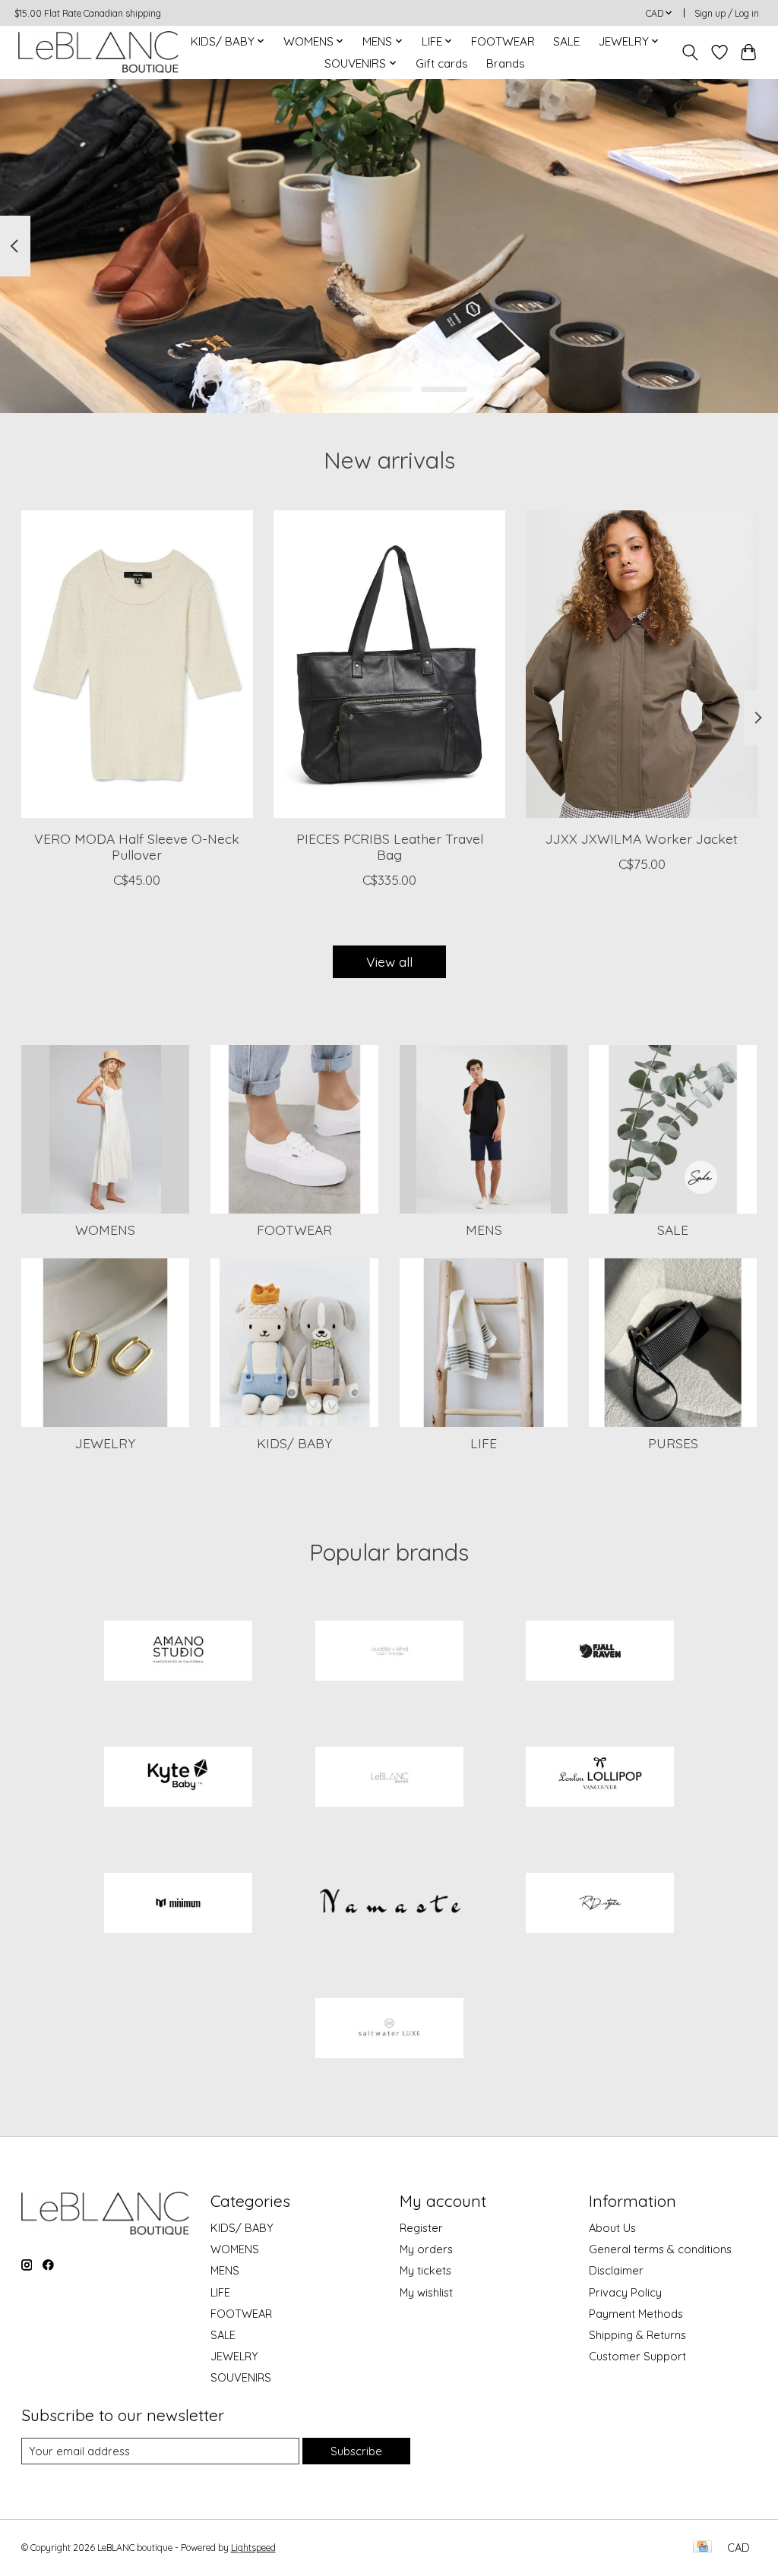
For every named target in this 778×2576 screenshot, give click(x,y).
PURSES (673, 1443)
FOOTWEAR (503, 41)
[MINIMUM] (179, 1904)
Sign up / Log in (727, 13)
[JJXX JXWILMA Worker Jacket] (642, 664)
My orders (426, 2249)
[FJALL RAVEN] (600, 1653)
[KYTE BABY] (179, 1778)
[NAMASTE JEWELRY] (389, 1904)
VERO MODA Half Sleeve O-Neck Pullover (137, 846)
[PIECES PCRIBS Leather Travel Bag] (389, 664)
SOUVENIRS (241, 2377)
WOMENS (105, 1230)
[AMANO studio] (179, 1653)
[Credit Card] (702, 2548)
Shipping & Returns (637, 2335)
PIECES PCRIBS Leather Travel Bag (389, 846)
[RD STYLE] (600, 1904)
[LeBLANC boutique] (98, 52)
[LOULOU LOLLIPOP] (600, 1778)
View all (389, 961)
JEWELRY (105, 1443)
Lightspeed (253, 2548)
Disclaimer (616, 2270)
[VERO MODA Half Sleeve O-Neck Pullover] (137, 664)
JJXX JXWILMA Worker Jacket (642, 838)
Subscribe (356, 2451)
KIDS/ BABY (294, 1443)
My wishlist (426, 2292)
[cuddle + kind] (389, 1653)
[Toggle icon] (689, 52)
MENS (484, 1230)
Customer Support (637, 2356)
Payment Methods (636, 2314)
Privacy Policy (625, 2292)
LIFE (484, 1443)
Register (421, 2228)
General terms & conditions (660, 2249)
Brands (506, 63)
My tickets (425, 2270)
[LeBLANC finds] (389, 1778)
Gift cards (442, 63)
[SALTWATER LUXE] (389, 2030)
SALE (566, 41)
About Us (612, 2228)
